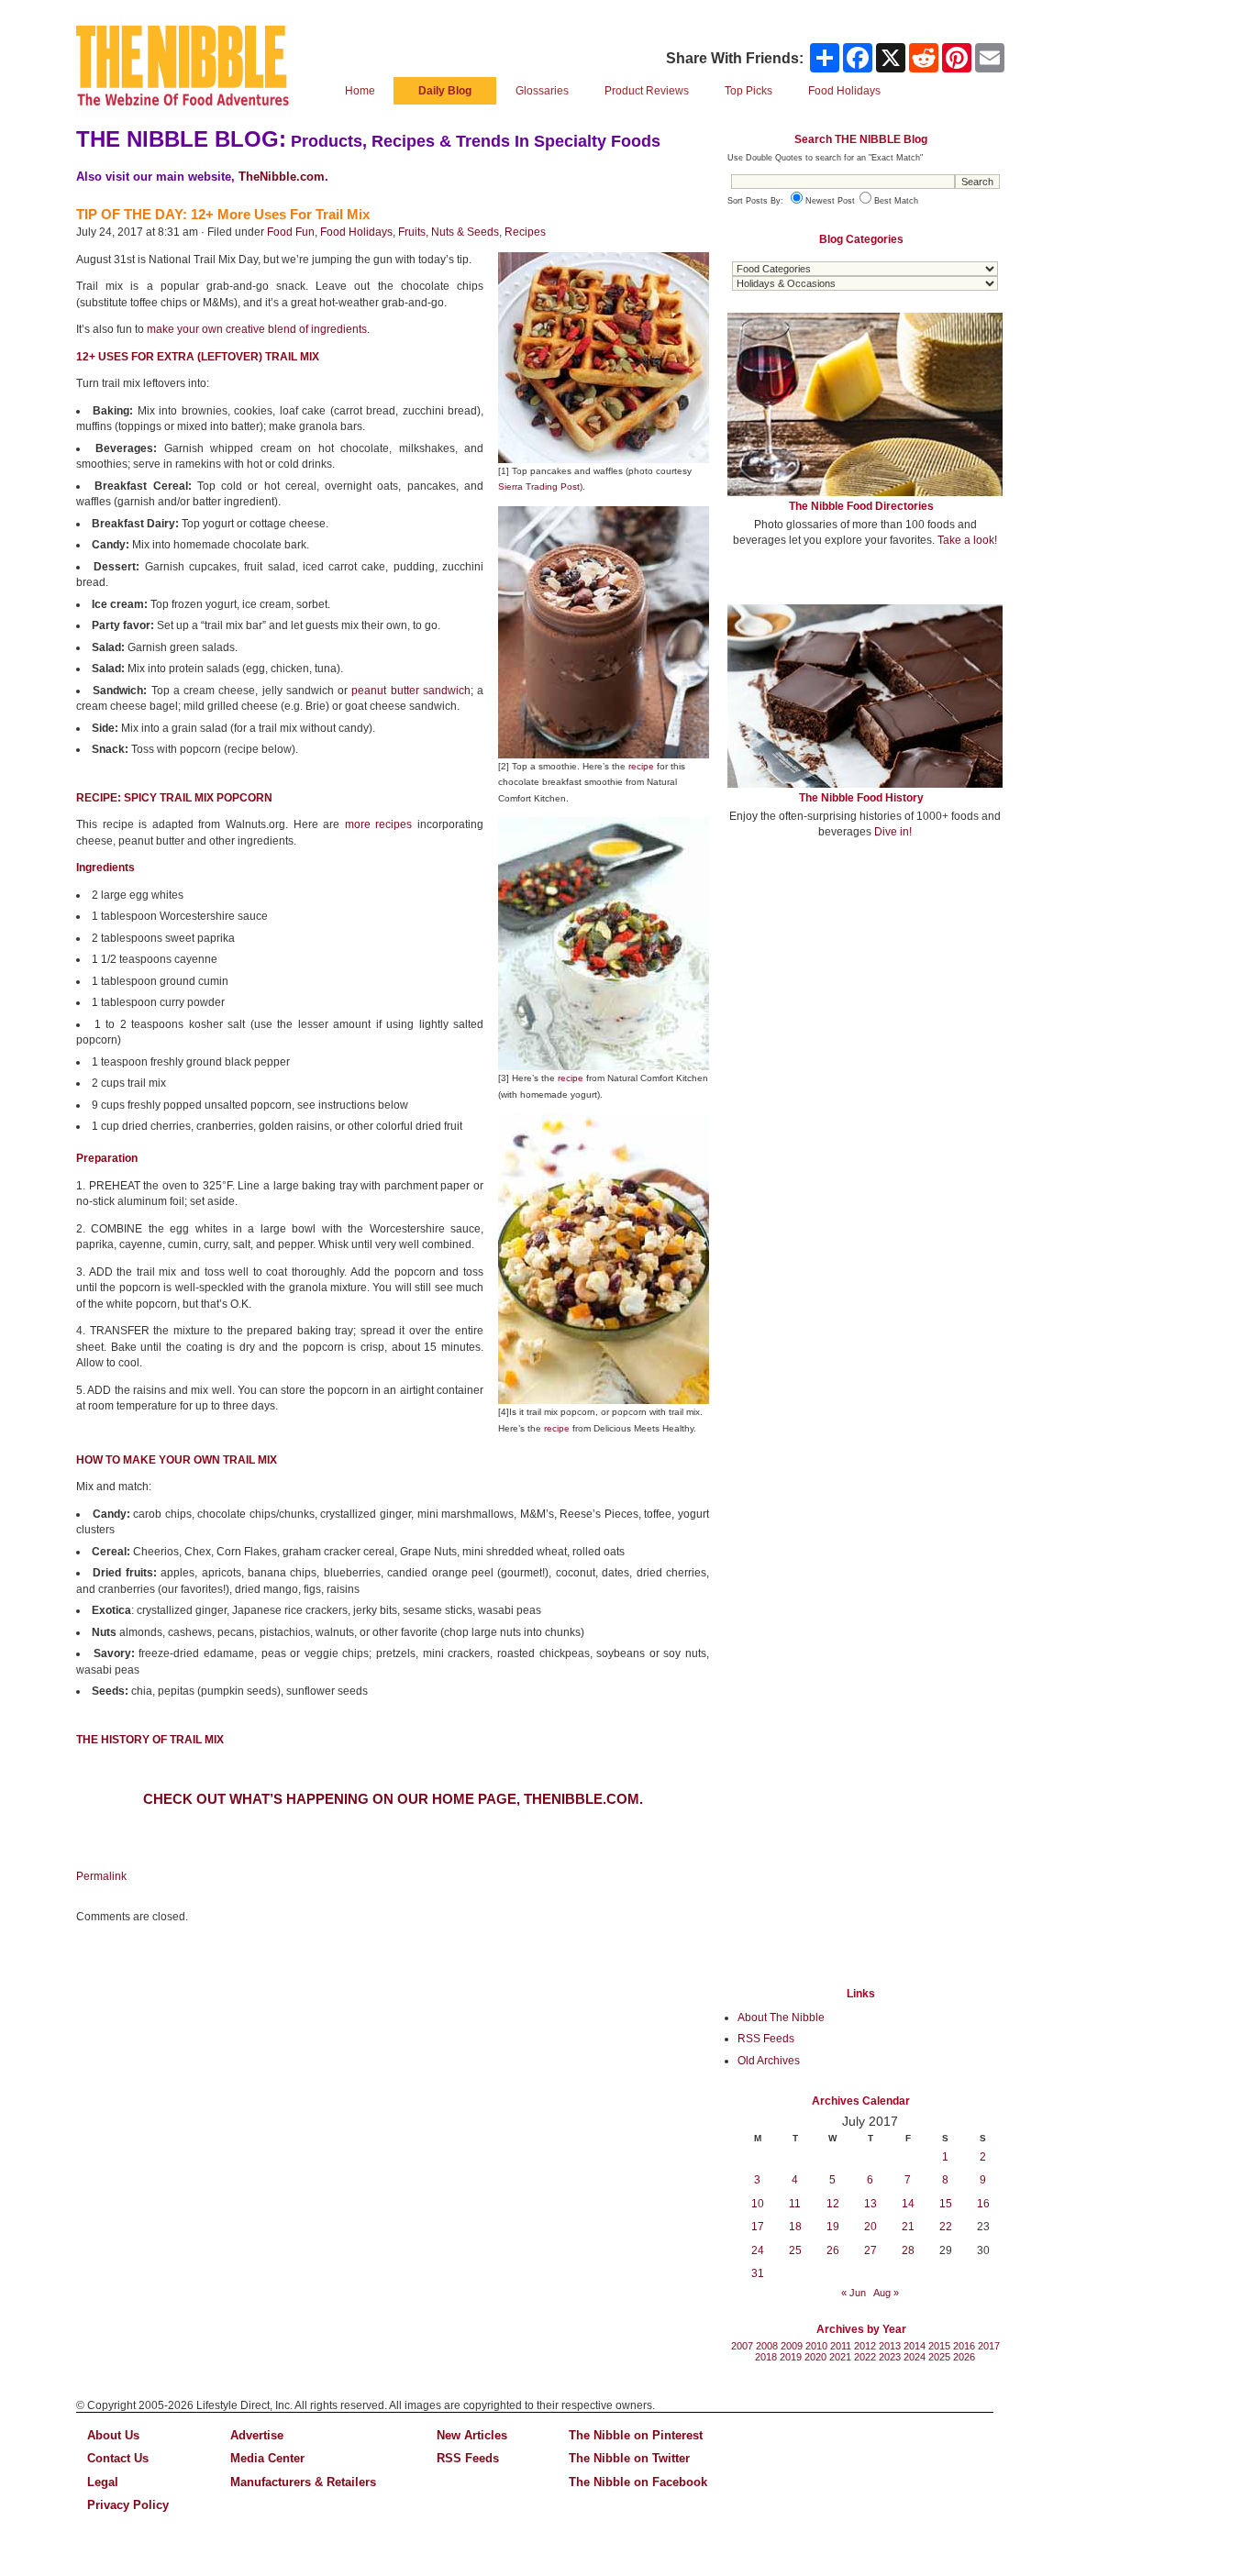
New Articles (472, 2435)
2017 (989, 2346)
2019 (791, 2357)
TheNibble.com (282, 177)
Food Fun (291, 232)
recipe (641, 766)
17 (758, 2227)
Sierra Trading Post (539, 486)
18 (795, 2227)
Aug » (886, 2293)
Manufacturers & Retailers (303, 2482)
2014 (915, 2346)
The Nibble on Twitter (629, 2458)
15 (946, 2204)
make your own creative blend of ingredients (257, 329)
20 (870, 2227)
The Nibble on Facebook (638, 2482)
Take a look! (967, 540)
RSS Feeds (766, 2039)
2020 (815, 2357)
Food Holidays (356, 232)
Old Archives (769, 2061)
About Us (113, 2435)
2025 (939, 2357)
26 (833, 2250)
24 (758, 2250)
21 (908, 2227)
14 (908, 2204)
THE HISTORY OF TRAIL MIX (150, 1740)
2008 (767, 2346)
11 (795, 2204)
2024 (915, 2357)
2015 (939, 2346)
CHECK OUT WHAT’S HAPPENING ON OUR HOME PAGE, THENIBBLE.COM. (393, 1799)
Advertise (257, 2435)
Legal (103, 2482)
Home (360, 91)
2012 (865, 2346)
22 (946, 2227)
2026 (964, 2357)
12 (833, 2204)
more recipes (379, 824)
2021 (840, 2357)
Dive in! (893, 832)
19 (833, 2227)
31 (758, 2273)
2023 (890, 2357)
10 (758, 2204)
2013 (890, 2346)
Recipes (525, 232)
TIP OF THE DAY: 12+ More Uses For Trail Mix (223, 214)
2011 (841, 2346)
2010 (816, 2346)
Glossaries (542, 91)
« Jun (854, 2293)
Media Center (267, 2458)
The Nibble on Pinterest (636, 2435)
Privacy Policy (128, 2505)
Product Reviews (647, 91)
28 (908, 2250)
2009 (792, 2346)
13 (870, 2204)
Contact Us (118, 2458)
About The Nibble (781, 2018)
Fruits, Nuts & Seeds (449, 232)
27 (870, 2250)
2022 (865, 2357)
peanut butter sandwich (411, 691)
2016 (964, 2346)
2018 (766, 2357)
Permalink (101, 1876)
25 (795, 2250)
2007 (742, 2346)
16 (983, 2204)
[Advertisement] (865, 989)
